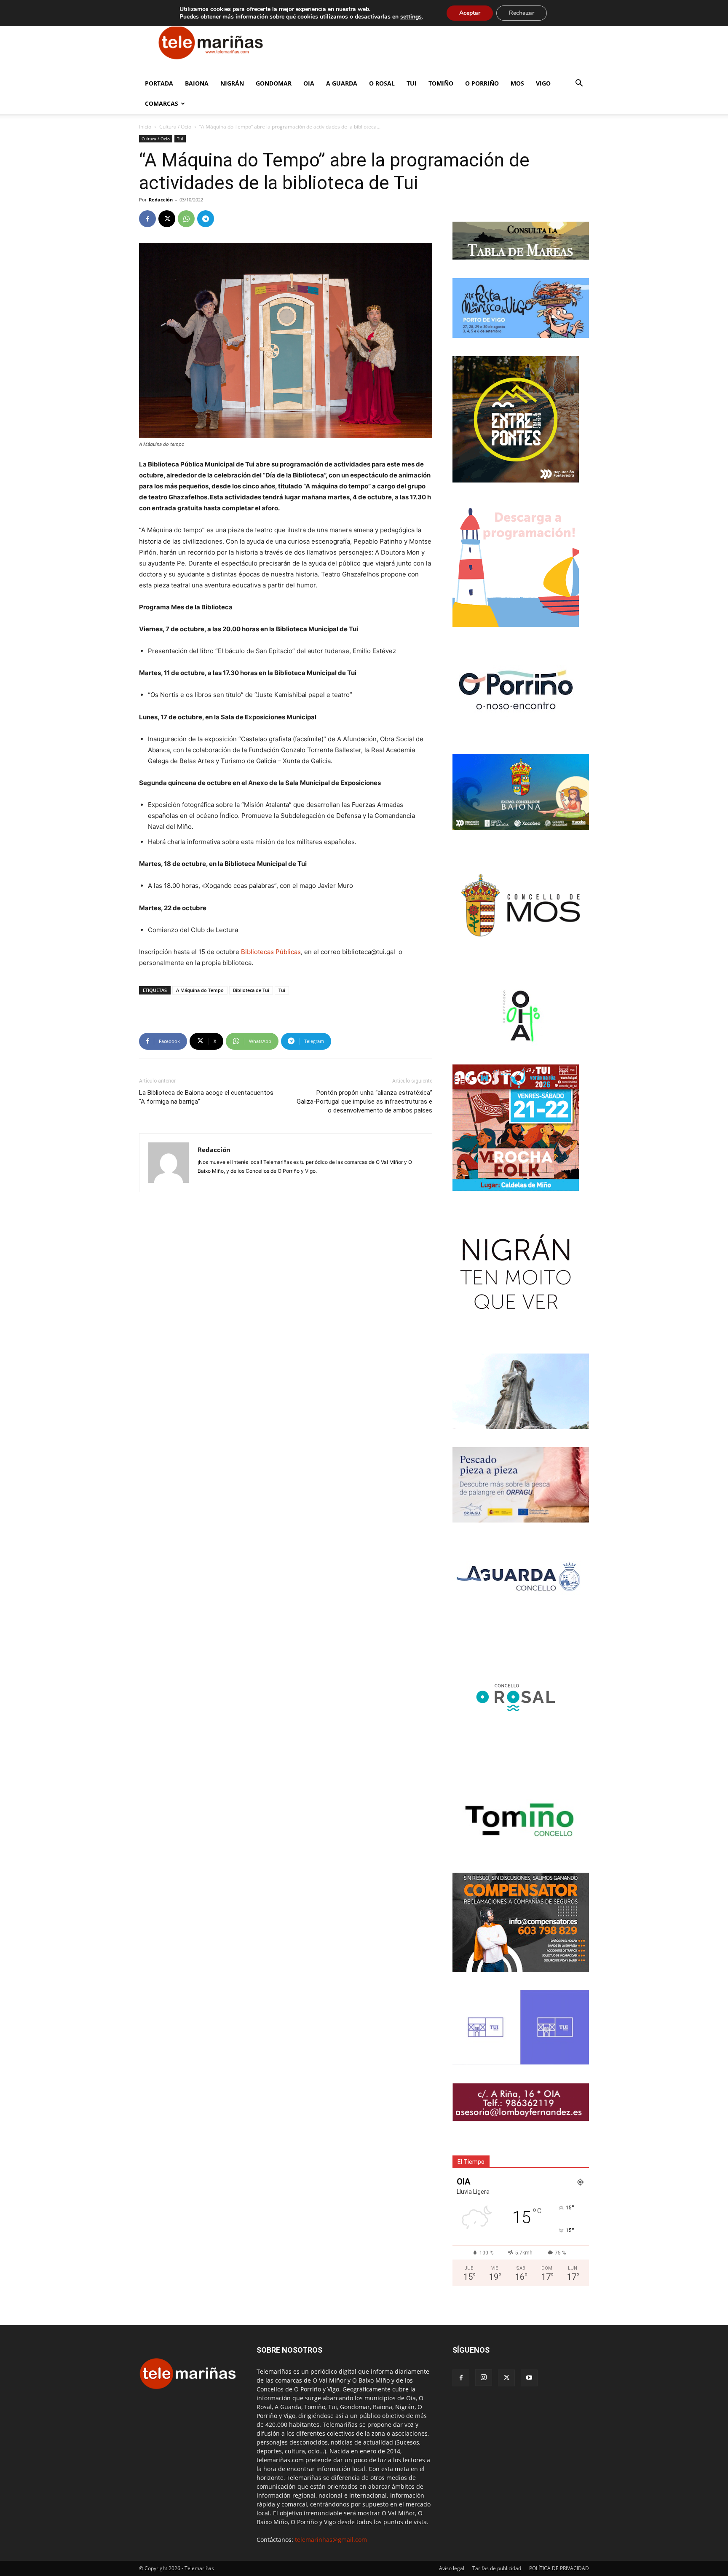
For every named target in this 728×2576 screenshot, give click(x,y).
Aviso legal (452, 2568)
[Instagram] (484, 2378)
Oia (309, 83)
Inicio (145, 127)
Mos (517, 83)
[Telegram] (206, 219)
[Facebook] (147, 219)
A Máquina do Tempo (200, 990)
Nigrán (232, 83)
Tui (412, 83)
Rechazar (522, 13)
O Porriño (482, 83)
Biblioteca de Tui (251, 990)
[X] (167, 219)
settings (411, 17)
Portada (159, 83)
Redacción (161, 200)
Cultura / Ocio (175, 127)
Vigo (543, 83)
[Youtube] (529, 2378)
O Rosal (382, 83)
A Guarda (342, 83)
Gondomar (274, 83)
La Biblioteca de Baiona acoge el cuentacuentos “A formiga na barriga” (206, 1097)
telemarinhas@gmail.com (331, 2540)
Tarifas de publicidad (497, 2568)
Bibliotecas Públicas (271, 952)
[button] (579, 84)
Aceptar (470, 13)
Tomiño (441, 83)
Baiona (197, 83)
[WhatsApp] (186, 219)
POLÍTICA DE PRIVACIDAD (559, 2568)
